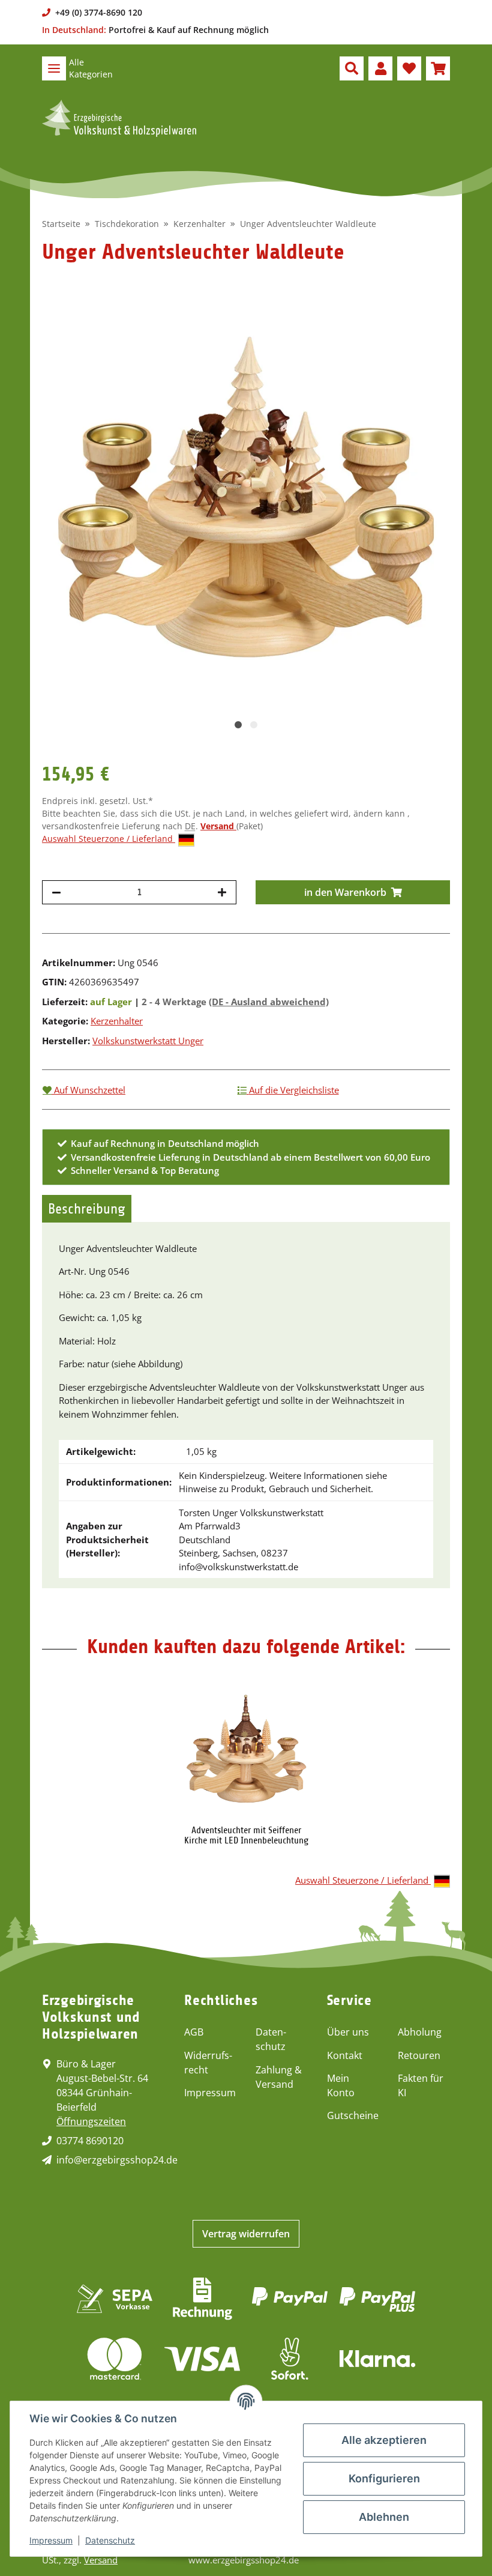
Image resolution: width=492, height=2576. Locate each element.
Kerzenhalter (117, 1021)
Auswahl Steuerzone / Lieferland (109, 839)
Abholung (420, 2032)
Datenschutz (271, 2039)
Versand (218, 826)
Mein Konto (341, 2085)
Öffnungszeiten (91, 2121)
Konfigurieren (384, 2478)
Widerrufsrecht (208, 2063)
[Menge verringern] (56, 892)
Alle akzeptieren (384, 2440)
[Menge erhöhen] (222, 892)
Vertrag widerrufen (246, 2234)
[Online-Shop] (119, 118)
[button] (352, 68)
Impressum (210, 2093)
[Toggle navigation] (54, 68)
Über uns (348, 2032)
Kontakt (345, 2055)
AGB (194, 2032)
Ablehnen (384, 2517)
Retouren (419, 2055)
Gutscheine (353, 2115)
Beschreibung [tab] (87, 1209)
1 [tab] (238, 725)
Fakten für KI (421, 2085)
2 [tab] (254, 725)
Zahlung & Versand (279, 2077)
